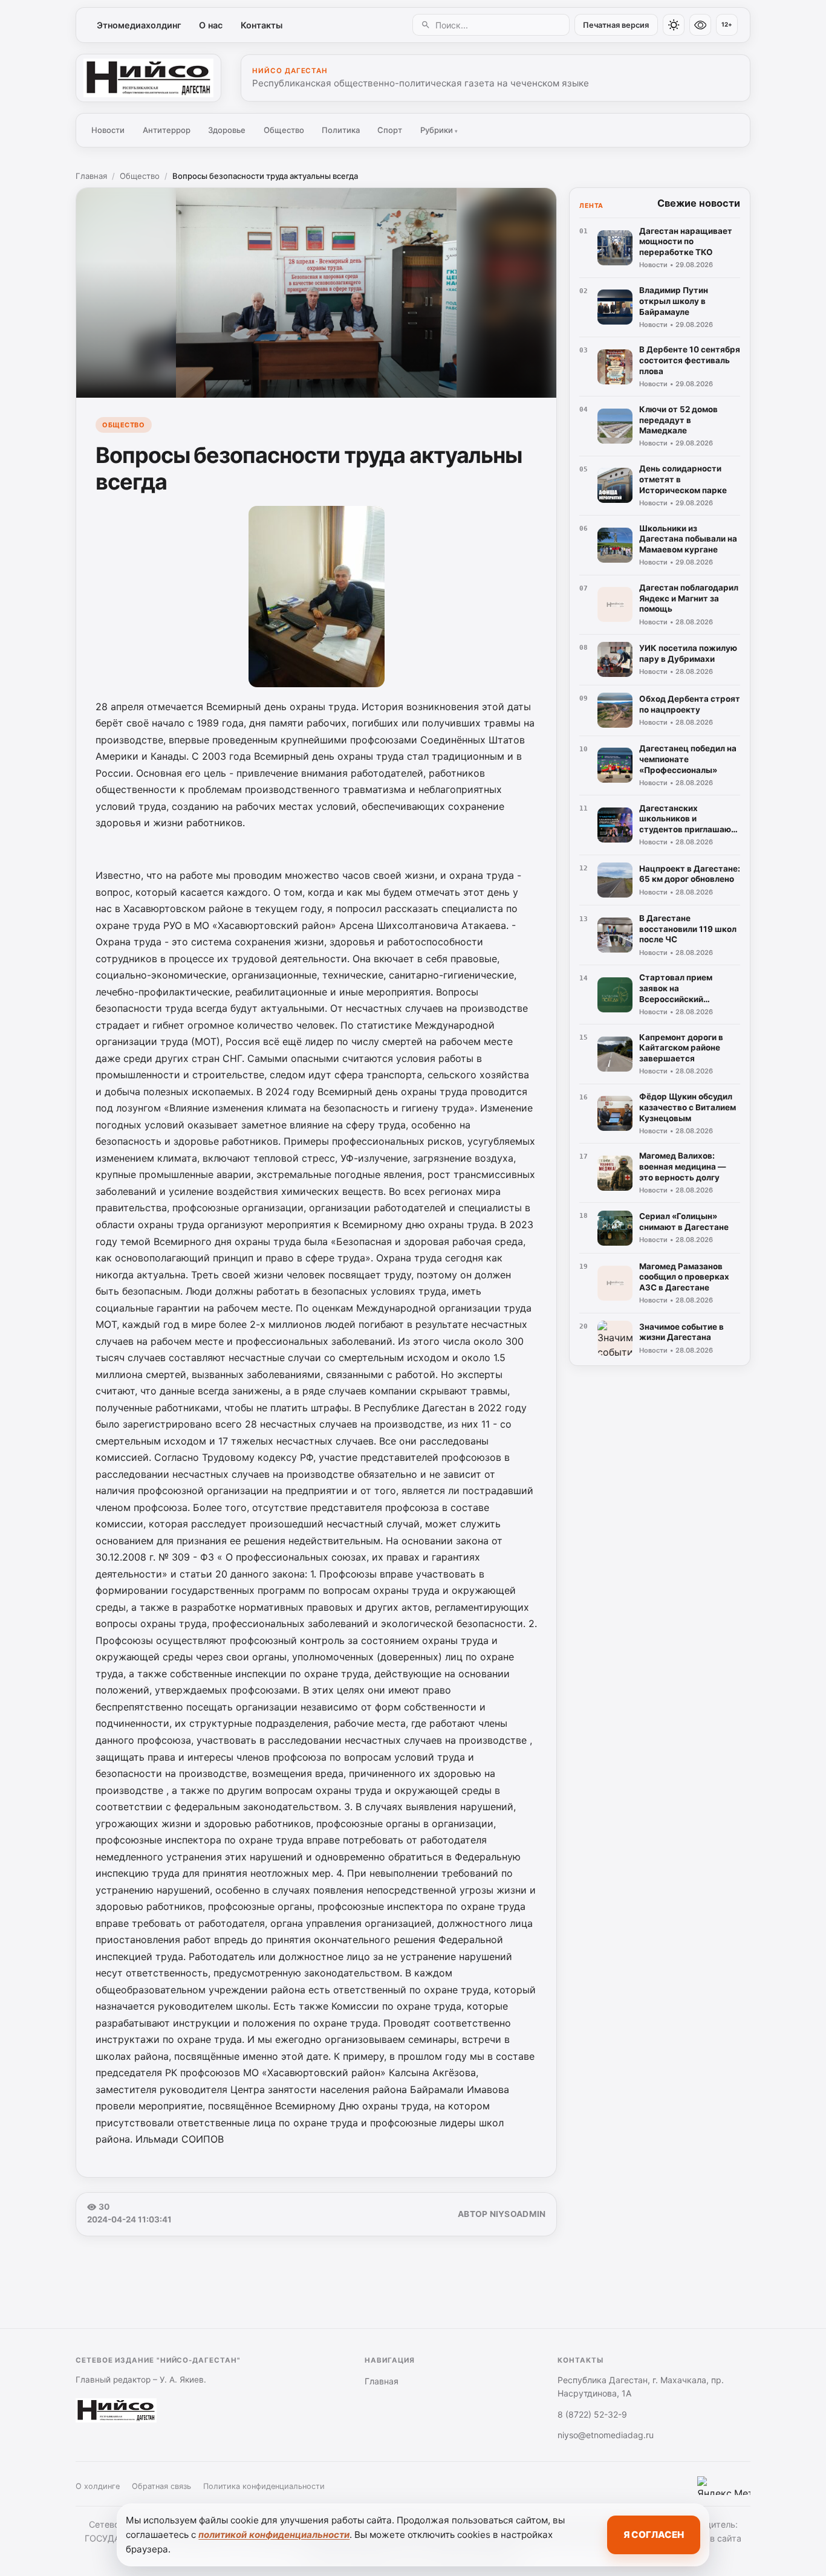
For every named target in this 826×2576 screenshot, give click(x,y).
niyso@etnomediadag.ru (606, 2435)
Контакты (262, 25)
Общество (284, 130)
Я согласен (654, 2535)
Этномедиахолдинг (139, 25)
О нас (211, 25)
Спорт (390, 130)
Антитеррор (167, 130)
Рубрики (439, 130)
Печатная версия (616, 25)
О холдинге (98, 2486)
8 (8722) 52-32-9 (592, 2414)
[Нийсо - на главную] (148, 78)
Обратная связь (161, 2486)
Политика (341, 130)
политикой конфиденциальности (274, 2535)
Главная (91, 176)
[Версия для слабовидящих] (700, 25)
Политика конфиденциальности (264, 2486)
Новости (108, 130)
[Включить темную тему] (674, 25)
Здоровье (227, 130)
